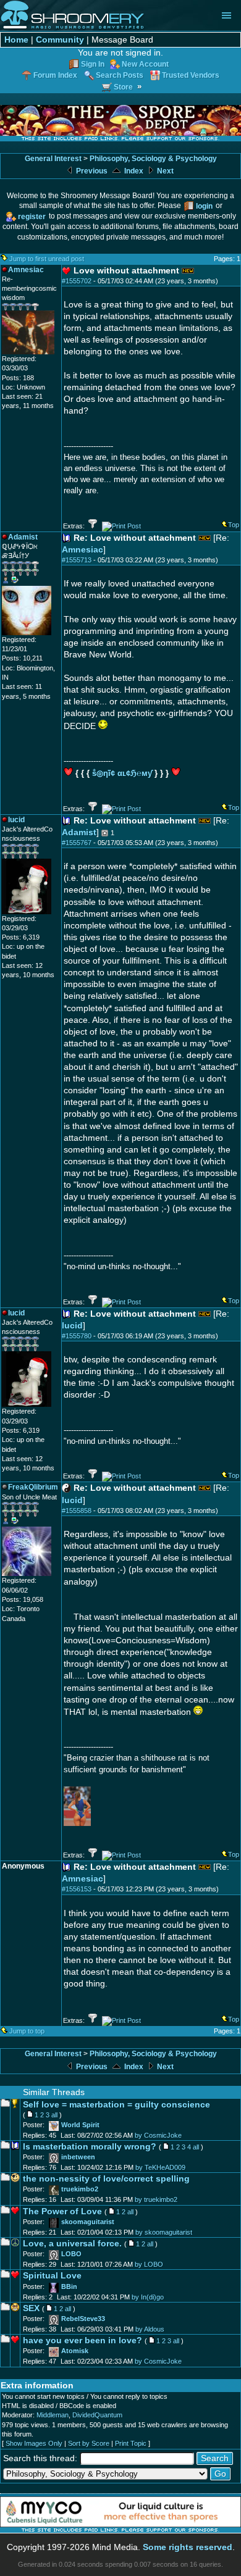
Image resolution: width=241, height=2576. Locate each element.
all (54, 2115)
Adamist (79, 832)
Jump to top (27, 2031)
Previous (91, 171)
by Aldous (150, 2329)
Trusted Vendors (191, 75)
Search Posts (120, 75)
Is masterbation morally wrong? (90, 2147)
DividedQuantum (97, 2415)
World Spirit (80, 2125)
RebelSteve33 (83, 2319)
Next (164, 171)
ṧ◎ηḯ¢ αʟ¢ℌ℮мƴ (122, 773)
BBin (69, 2286)
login (204, 206)
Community (60, 40)
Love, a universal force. (72, 2244)
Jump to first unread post (47, 259)
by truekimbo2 (156, 2199)
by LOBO (149, 2264)
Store (123, 87)
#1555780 (77, 1336)
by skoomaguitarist (164, 2232)
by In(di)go (148, 2297)
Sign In (93, 64)
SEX (31, 2308)
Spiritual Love (52, 2276)
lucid (72, 1326)
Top (234, 525)
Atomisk (75, 2351)
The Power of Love (62, 2211)
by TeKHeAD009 (160, 2167)
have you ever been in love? (82, 2340)
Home (16, 40)
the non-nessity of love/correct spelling (106, 2179)
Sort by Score (89, 2443)
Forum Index (55, 75)
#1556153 (77, 1889)
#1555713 (77, 560)
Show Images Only (34, 2443)
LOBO (71, 2254)
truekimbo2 (80, 2189)
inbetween (78, 2157)
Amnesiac (82, 550)
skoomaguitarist (88, 2222)
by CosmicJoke (158, 2135)
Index (133, 171)
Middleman (53, 2415)
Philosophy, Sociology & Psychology (153, 159)
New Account (145, 64)
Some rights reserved (188, 2547)
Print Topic (131, 2443)
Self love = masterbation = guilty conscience (116, 2105)
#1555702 (77, 281)
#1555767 (77, 843)
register (32, 216)
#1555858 (77, 1511)
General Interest (53, 159)
